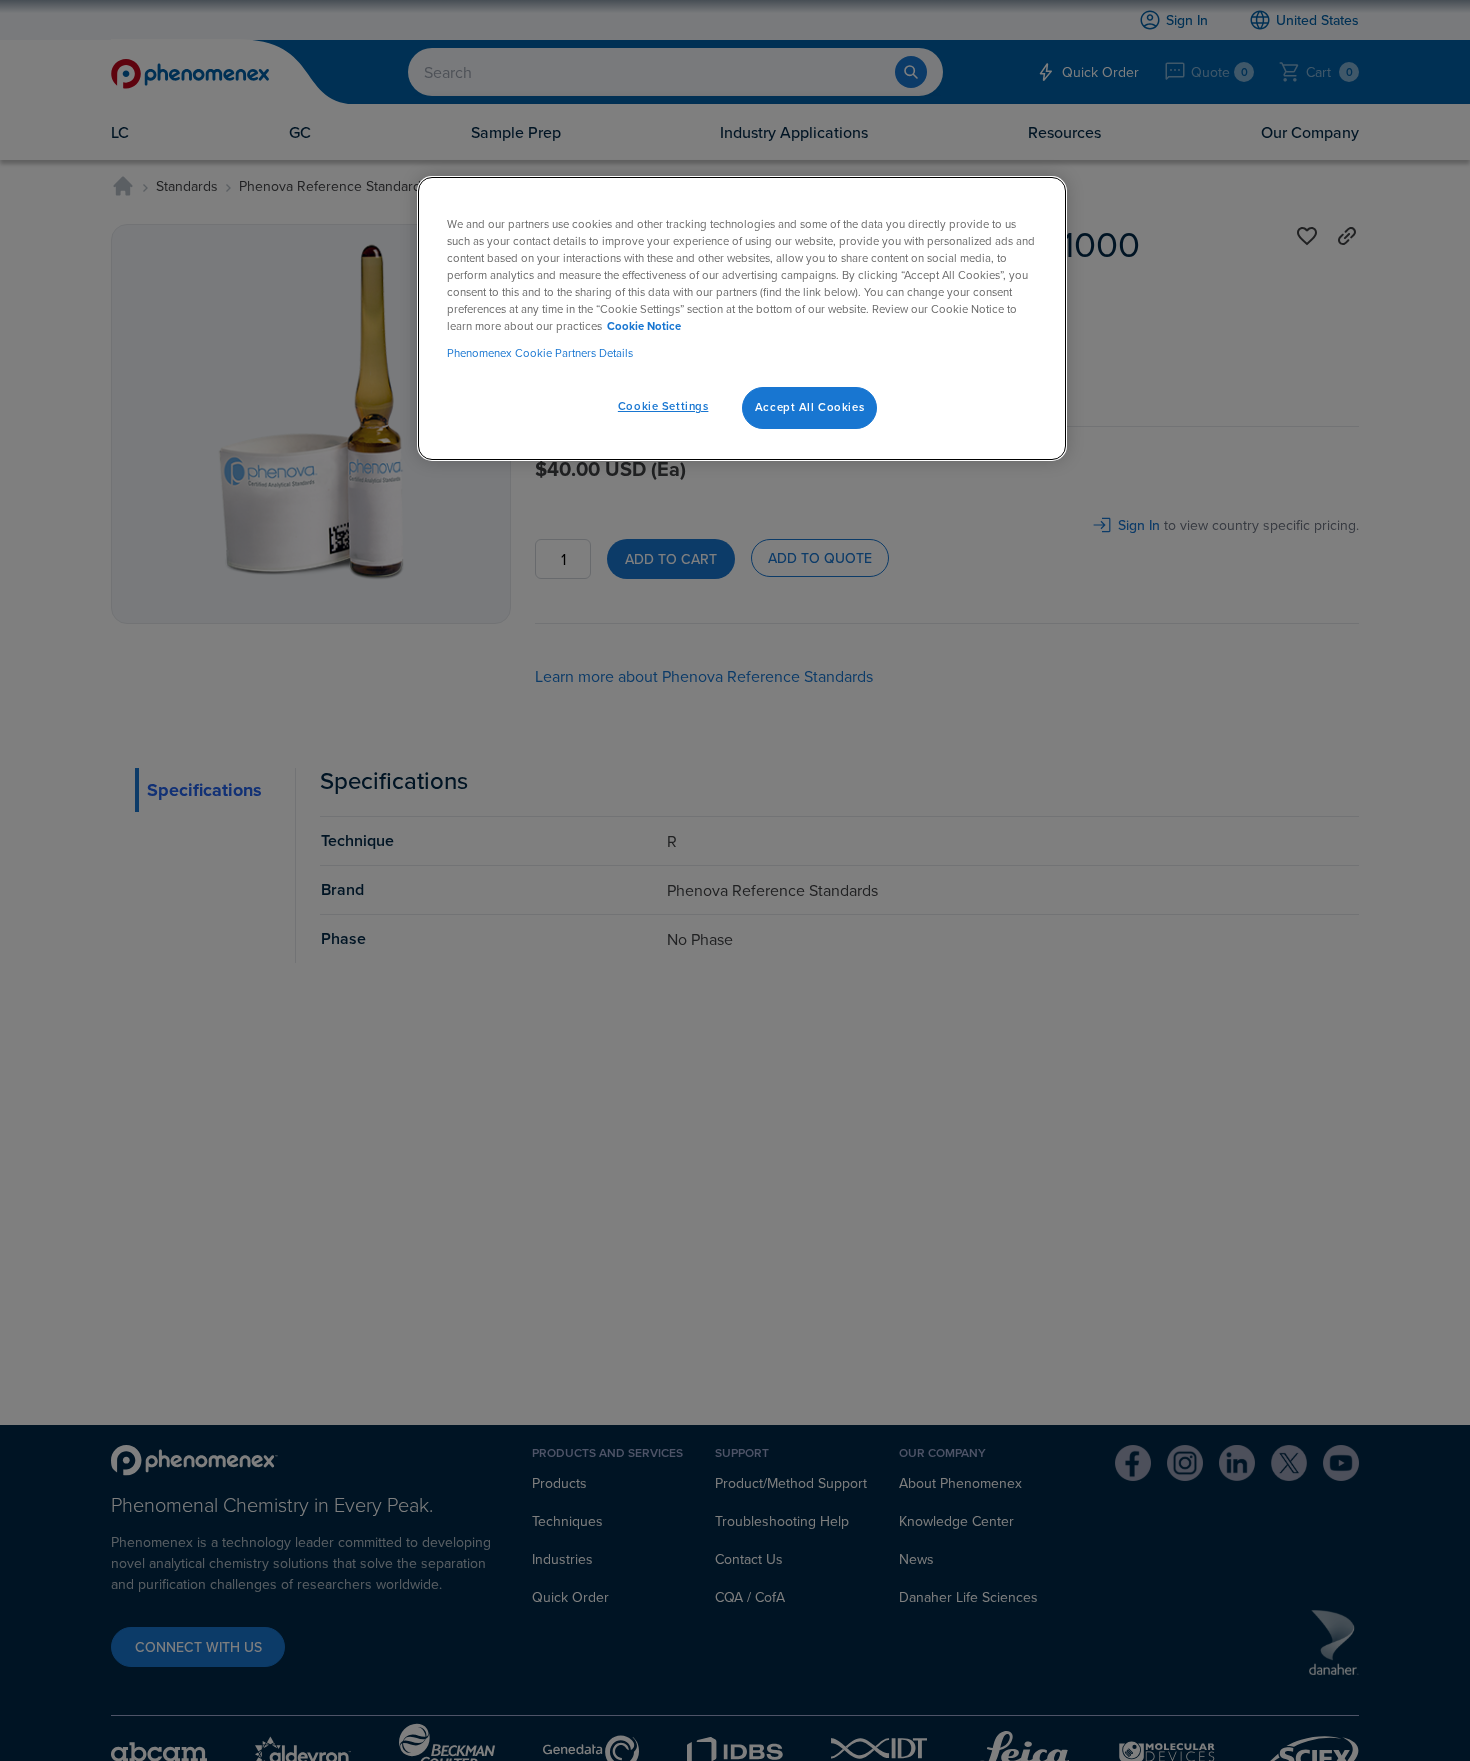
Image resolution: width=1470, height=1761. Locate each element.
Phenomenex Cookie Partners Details (540, 354)
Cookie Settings (663, 407)
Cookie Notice (644, 326)
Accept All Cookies (809, 408)
